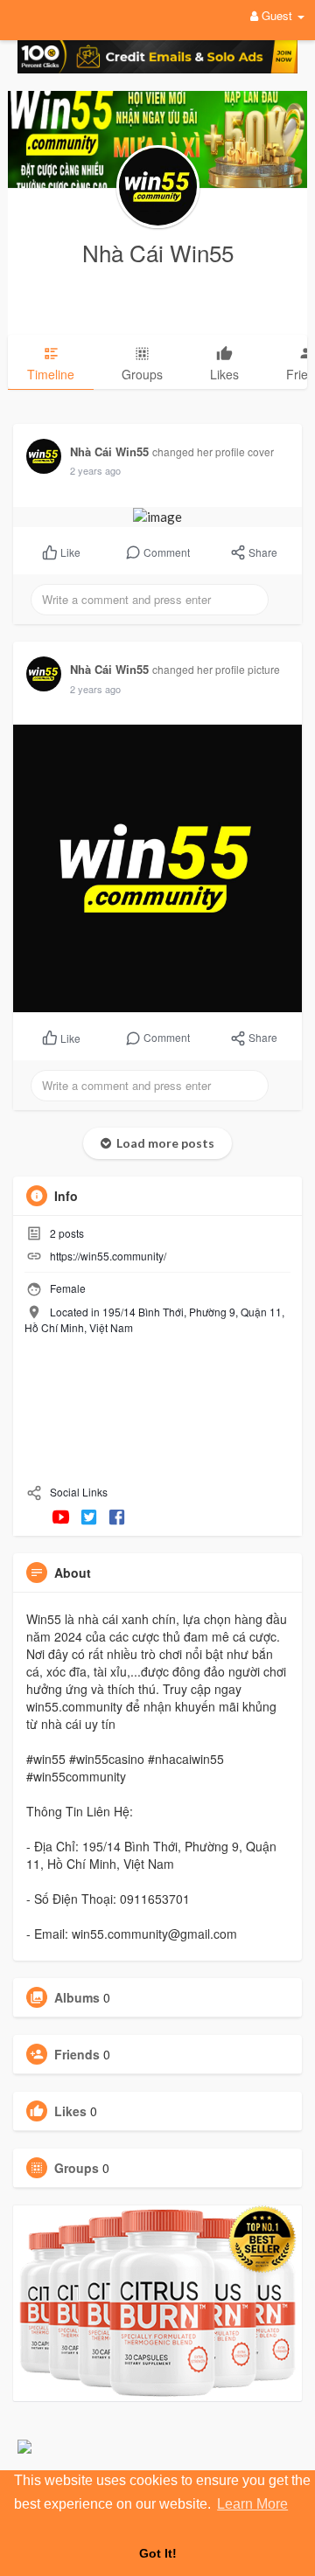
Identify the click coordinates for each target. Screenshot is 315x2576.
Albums (77, 1997)
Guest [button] (277, 15)
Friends (77, 2054)
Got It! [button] (158, 2553)
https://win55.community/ (108, 1256)
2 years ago (95, 470)
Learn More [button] (252, 2504)
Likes (70, 2111)
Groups (77, 2168)
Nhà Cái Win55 (158, 252)
